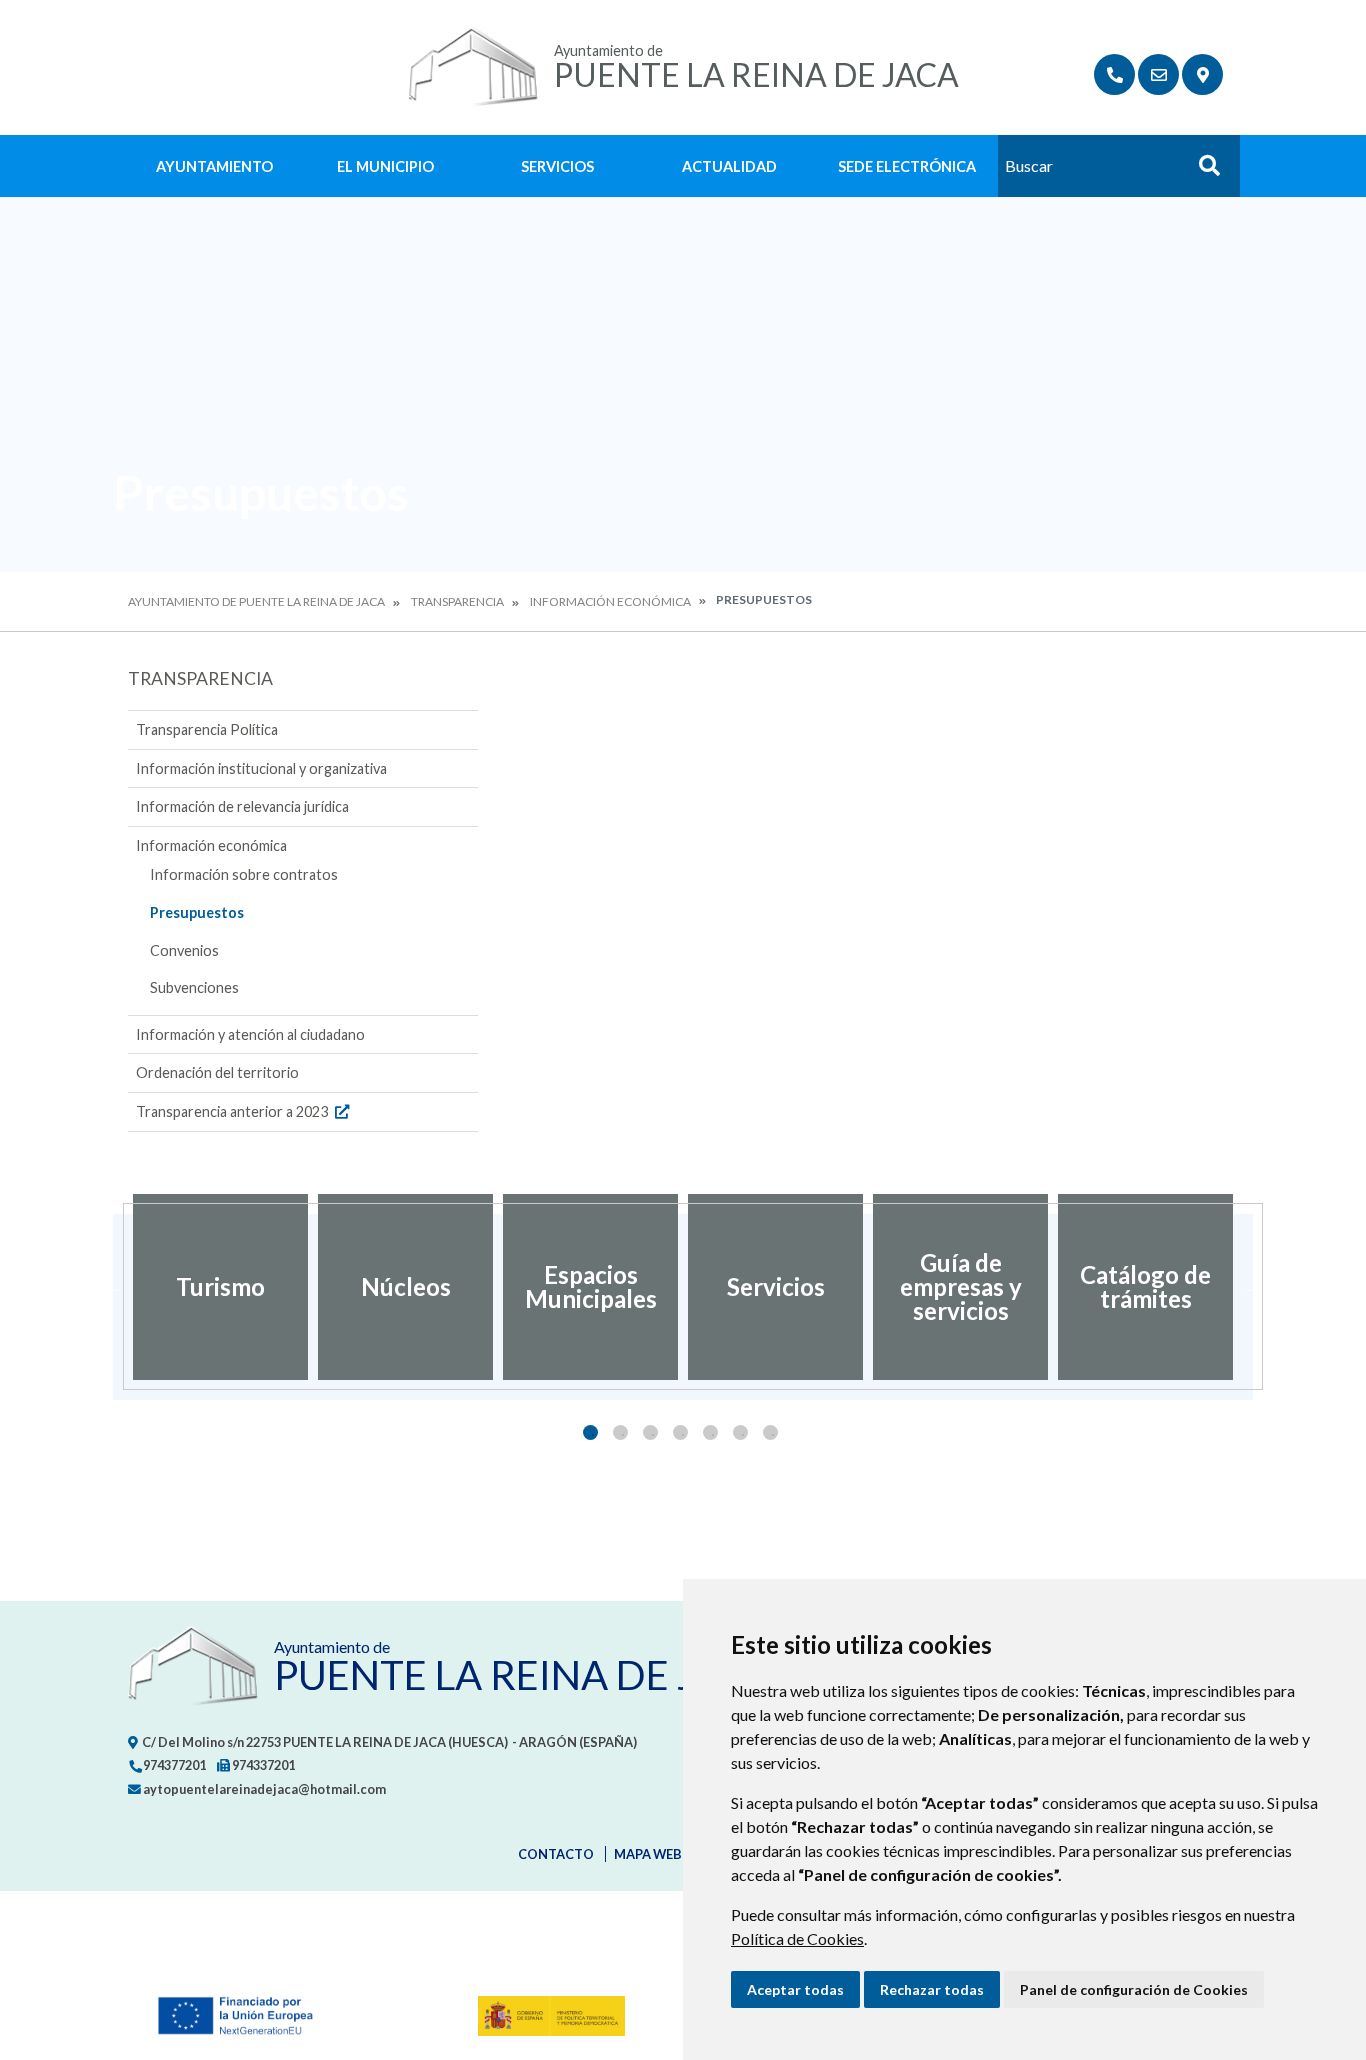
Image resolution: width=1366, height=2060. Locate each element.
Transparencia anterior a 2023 (233, 1111)
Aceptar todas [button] (795, 1989)
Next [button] (1253, 1287)
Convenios (184, 950)
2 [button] (620, 1432)
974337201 (262, 1765)
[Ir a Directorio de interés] (1114, 74)
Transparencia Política (207, 729)
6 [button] (740, 1432)
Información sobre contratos (244, 874)
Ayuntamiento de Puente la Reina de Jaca (256, 601)
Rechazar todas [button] (932, 1989)
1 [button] (590, 1432)
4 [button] (680, 1432)
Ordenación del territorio (217, 1072)
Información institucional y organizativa (261, 768)
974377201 (173, 1765)
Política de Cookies (797, 1938)
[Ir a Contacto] (1158, 74)
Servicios (557, 166)
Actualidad (729, 166)
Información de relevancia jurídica (242, 806)
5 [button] (710, 1432)
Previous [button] (113, 1287)
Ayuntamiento (214, 166)
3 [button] (650, 1432)
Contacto (556, 1854)
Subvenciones (194, 987)
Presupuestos (197, 912)
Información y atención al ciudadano (250, 1034)
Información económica (610, 601)
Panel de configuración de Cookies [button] (1134, 1989)
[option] (220, 1287)
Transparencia (457, 601)
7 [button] (770, 1432)
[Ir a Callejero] (1202, 74)
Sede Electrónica (907, 166)
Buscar (1202, 171)
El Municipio (385, 166)
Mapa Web (648, 1854)
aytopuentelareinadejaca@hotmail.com (263, 1789)
